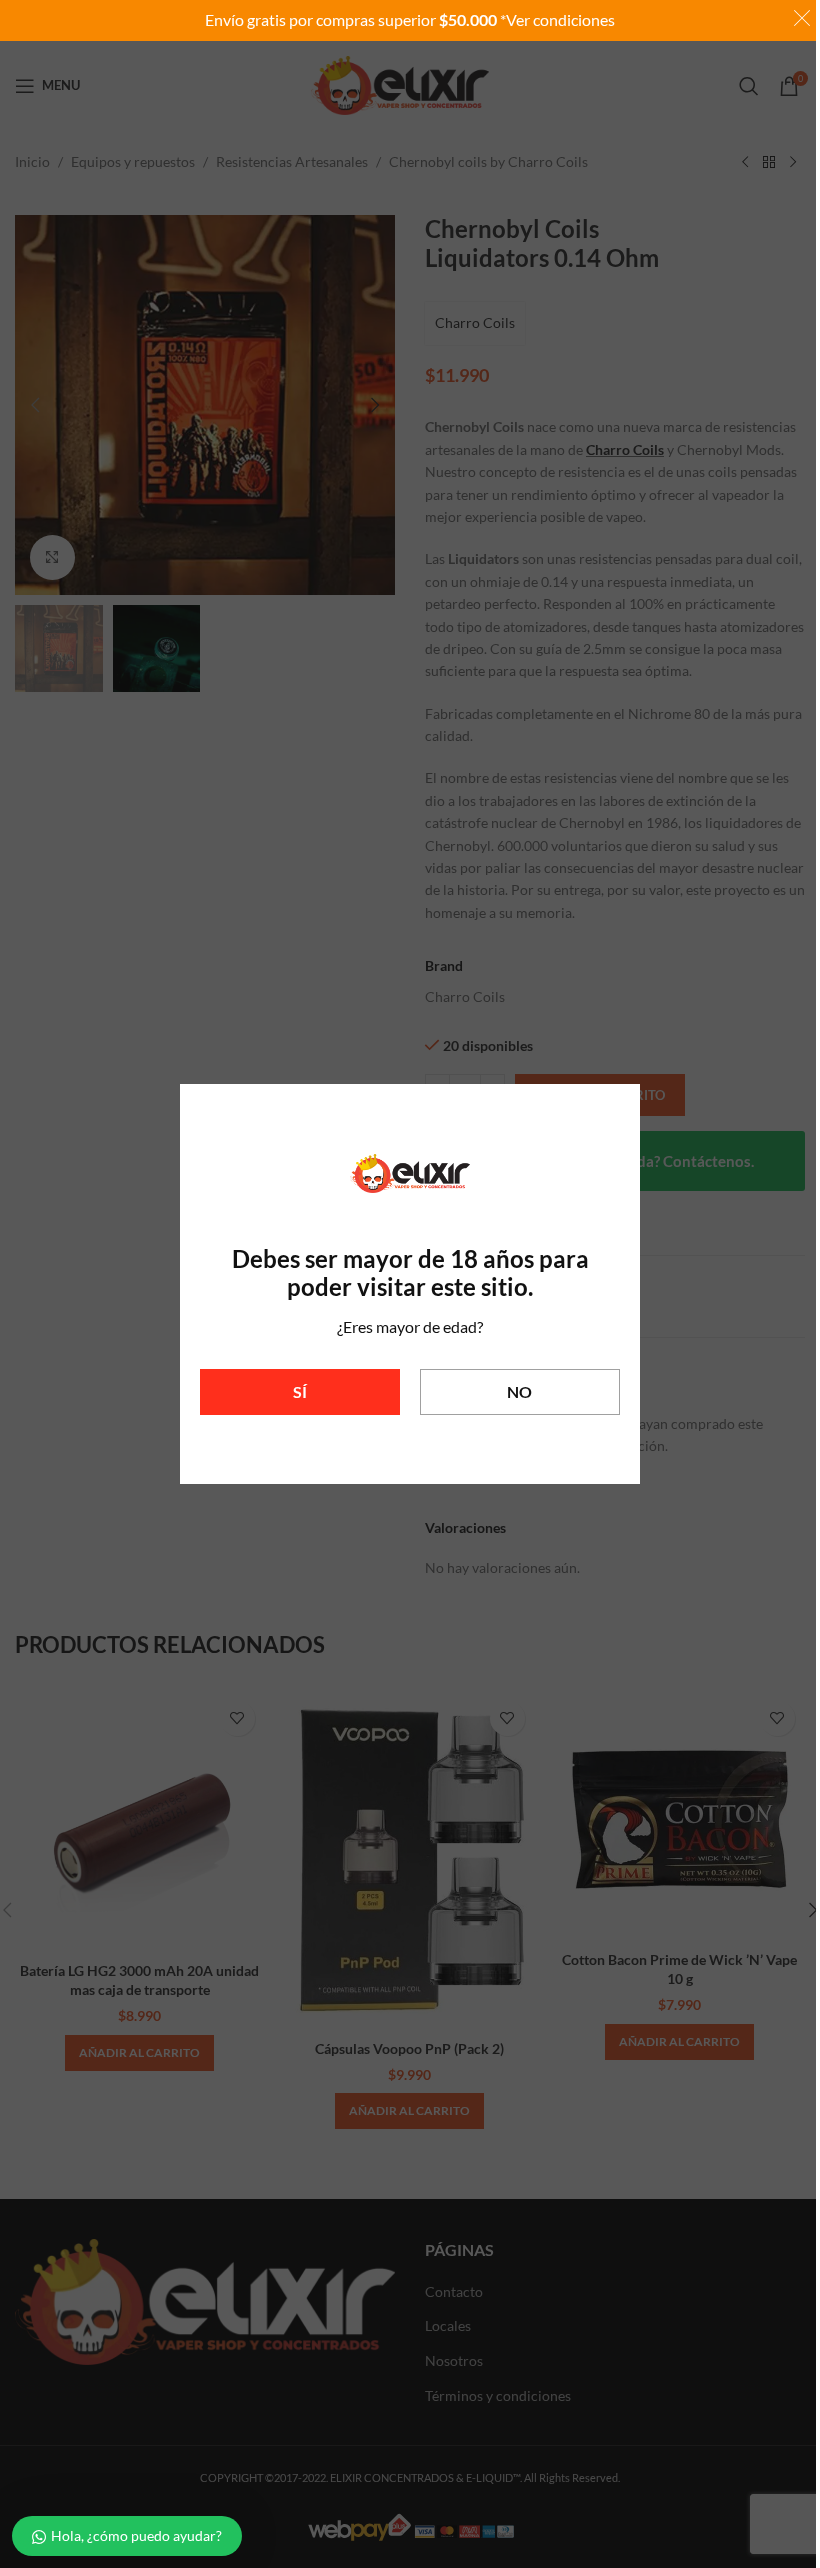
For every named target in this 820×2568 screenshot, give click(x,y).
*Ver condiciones (557, 19)
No (519, 1391)
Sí (300, 1391)
